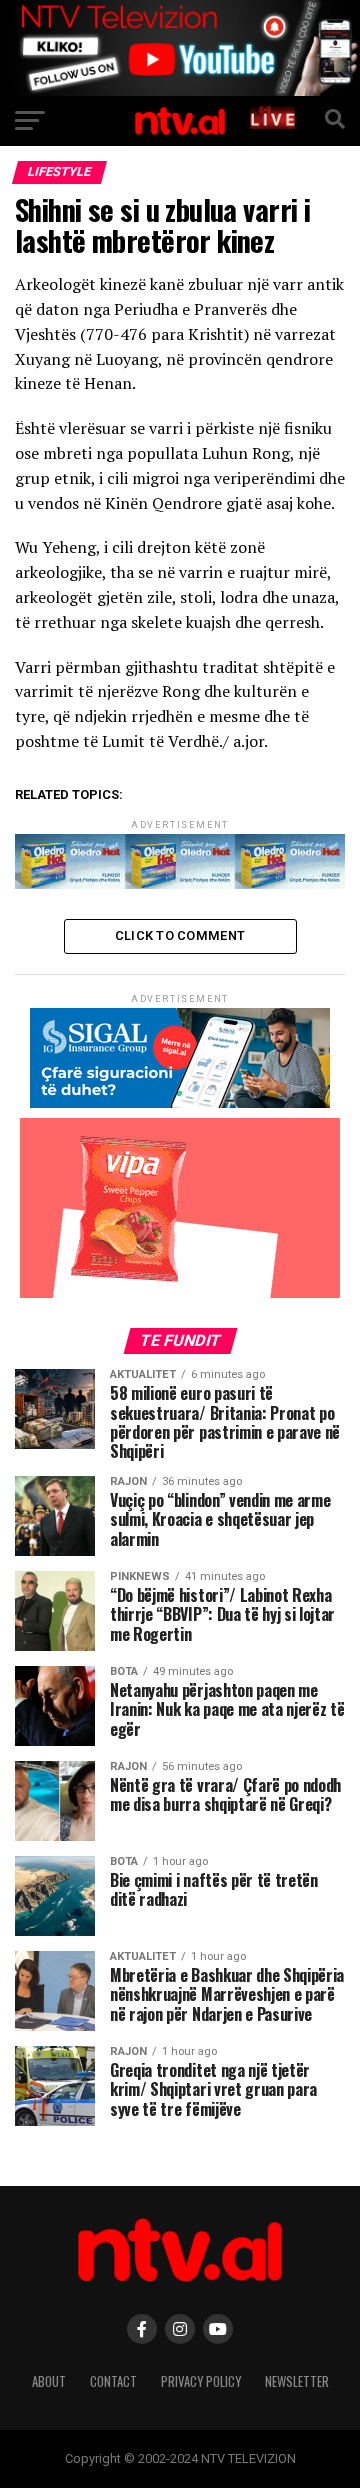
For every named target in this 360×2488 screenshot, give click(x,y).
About (49, 2381)
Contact (113, 2381)
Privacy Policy (201, 2381)
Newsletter (297, 2381)
